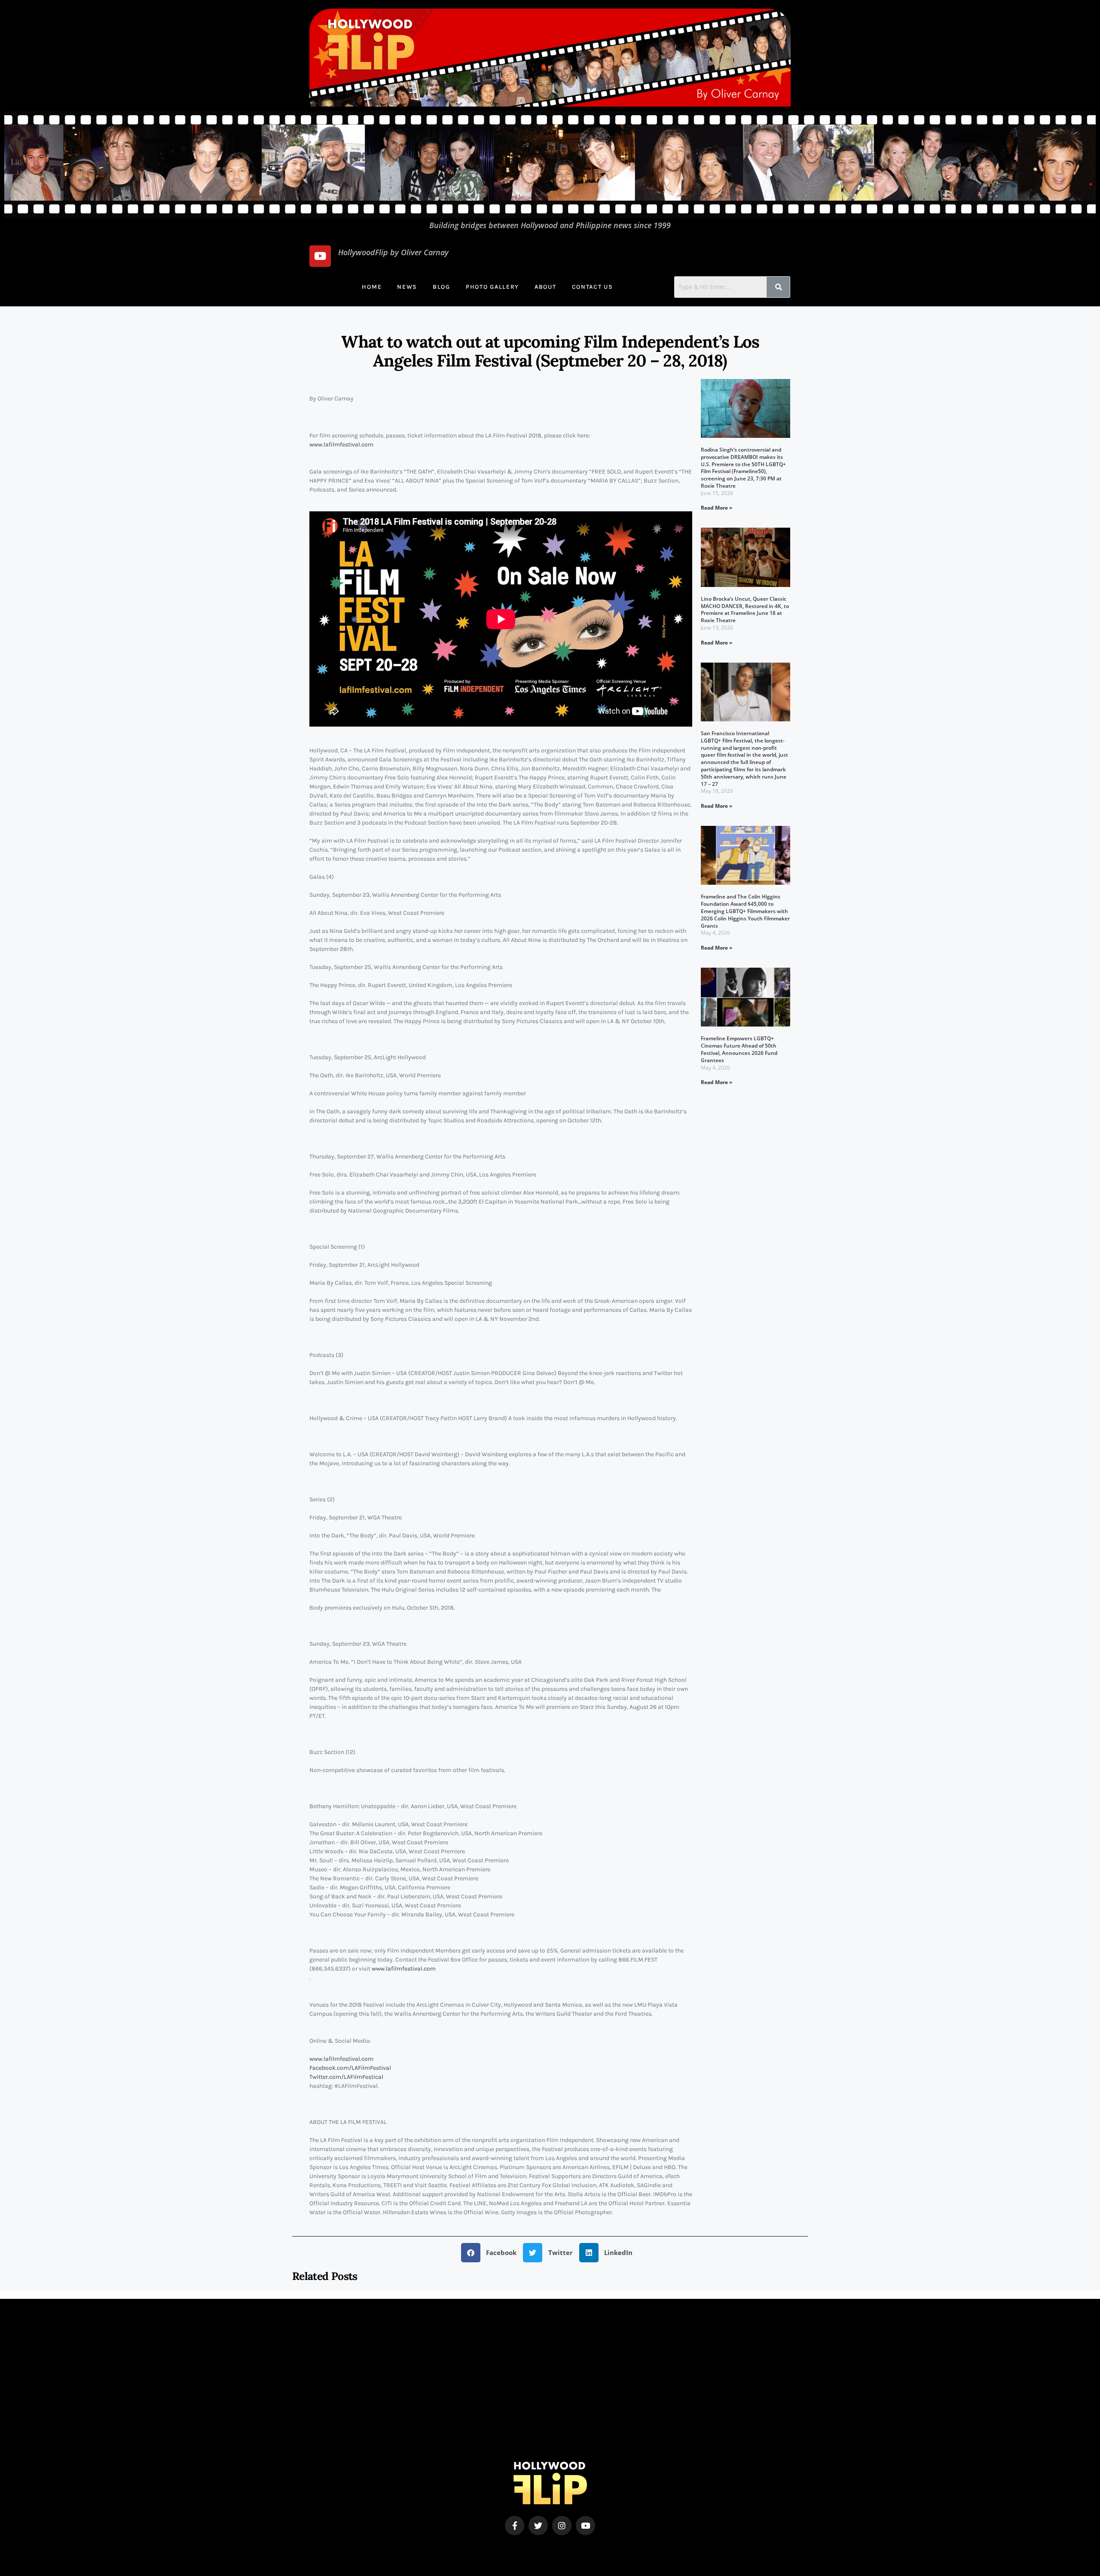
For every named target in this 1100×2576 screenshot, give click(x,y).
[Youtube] (320, 256)
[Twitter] (538, 2526)
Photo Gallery (492, 287)
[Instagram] (562, 2526)
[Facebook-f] (515, 2526)
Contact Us (593, 287)
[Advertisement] (550, 2402)
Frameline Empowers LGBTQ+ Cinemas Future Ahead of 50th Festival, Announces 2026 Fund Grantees (739, 1049)
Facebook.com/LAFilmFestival (350, 2068)
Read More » (717, 508)
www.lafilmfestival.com (341, 445)
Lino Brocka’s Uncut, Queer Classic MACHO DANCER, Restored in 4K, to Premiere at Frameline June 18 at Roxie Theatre (745, 610)
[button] (492, 2253)
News (407, 287)
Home (372, 287)
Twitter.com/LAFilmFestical (346, 2077)
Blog (442, 287)
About (545, 287)
